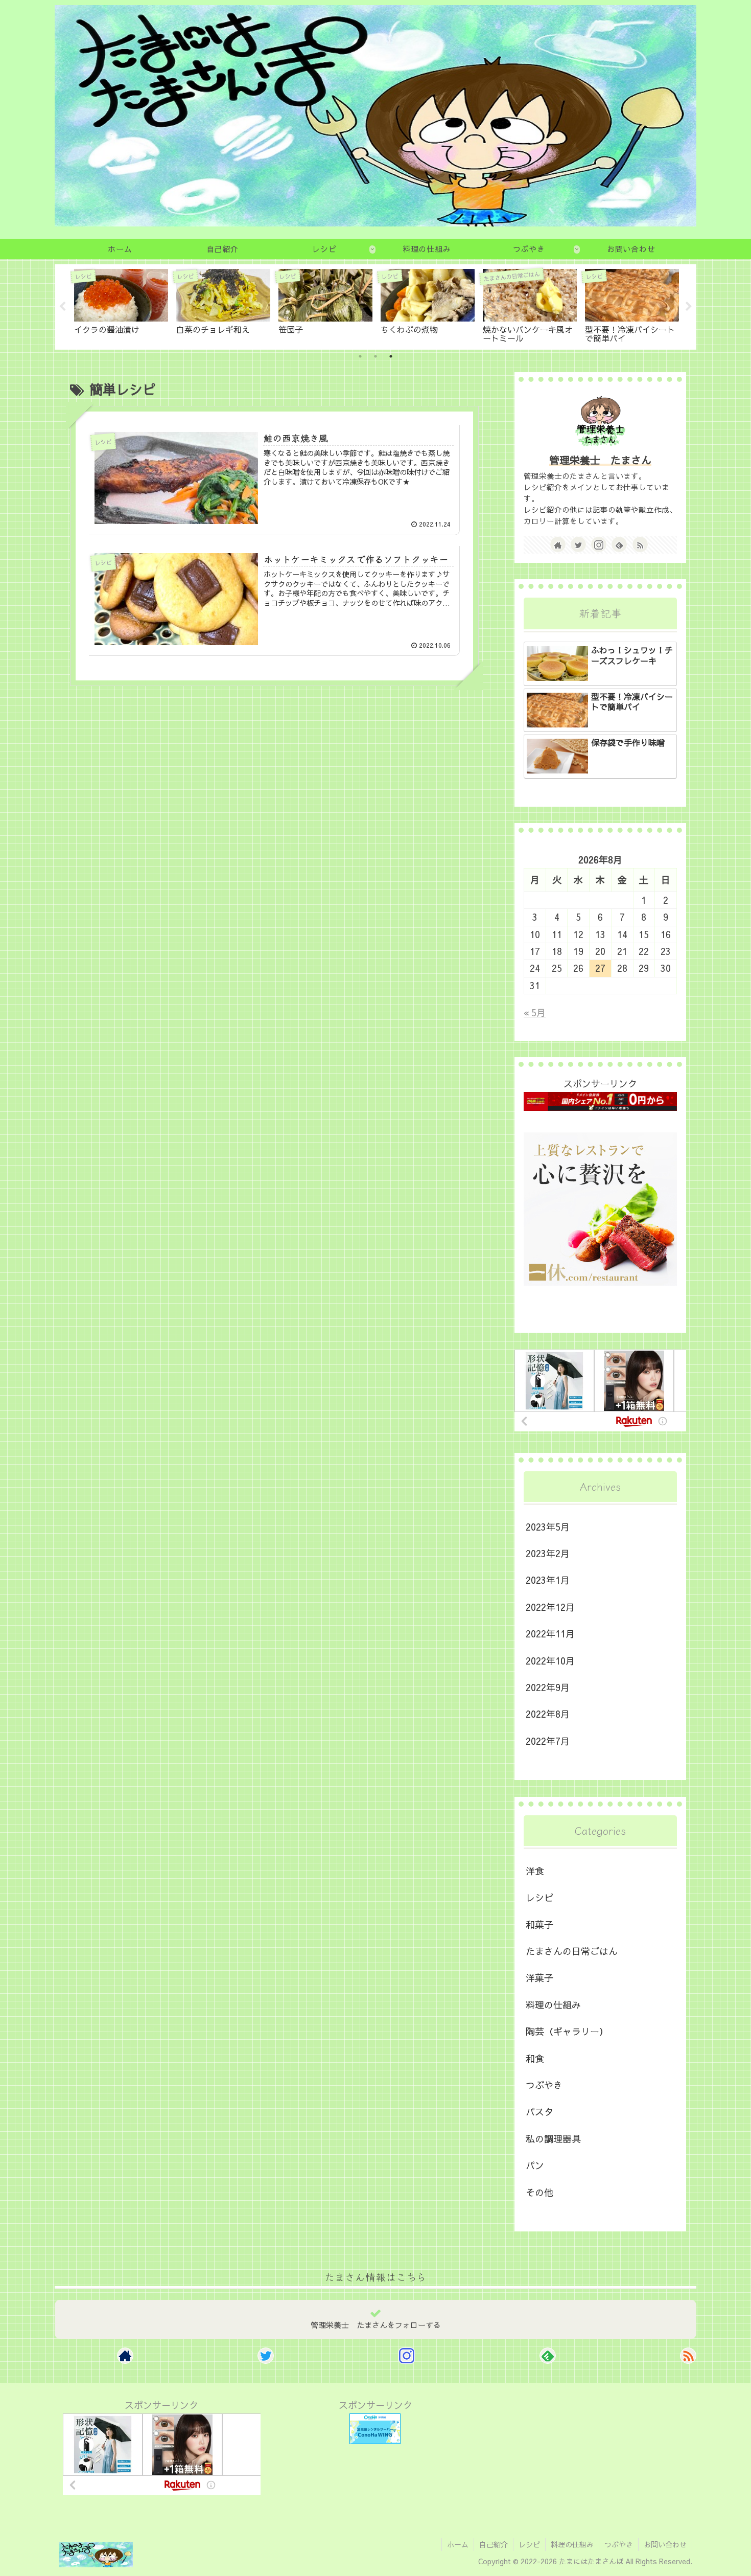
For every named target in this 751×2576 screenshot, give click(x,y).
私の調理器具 (553, 2139)
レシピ (539, 1897)
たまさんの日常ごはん (572, 1951)
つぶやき (544, 2085)
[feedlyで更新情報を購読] (619, 544)
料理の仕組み (553, 2005)
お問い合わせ (665, 2544)
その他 (539, 2192)
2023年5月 (548, 1527)
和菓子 (539, 1924)
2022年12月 (550, 1607)
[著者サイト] (558, 544)
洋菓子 (539, 1978)
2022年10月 (550, 1661)
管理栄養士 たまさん (600, 460)
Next (689, 307)
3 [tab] (391, 356)
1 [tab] (360, 356)
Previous (62, 307)
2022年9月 (548, 1687)
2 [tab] (375, 356)
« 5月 (535, 1012)
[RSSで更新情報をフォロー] (640, 544)
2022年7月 (548, 1741)
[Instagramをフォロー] (599, 544)
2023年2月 (548, 1553)
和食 (535, 2058)
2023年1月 (548, 1580)
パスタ (539, 2112)
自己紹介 (494, 2544)
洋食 (535, 1871)
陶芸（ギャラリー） (567, 2031)
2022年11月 (550, 1634)
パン (535, 2165)
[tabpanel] (121, 305)
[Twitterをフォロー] (578, 544)
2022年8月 (548, 1714)
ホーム (458, 2544)
